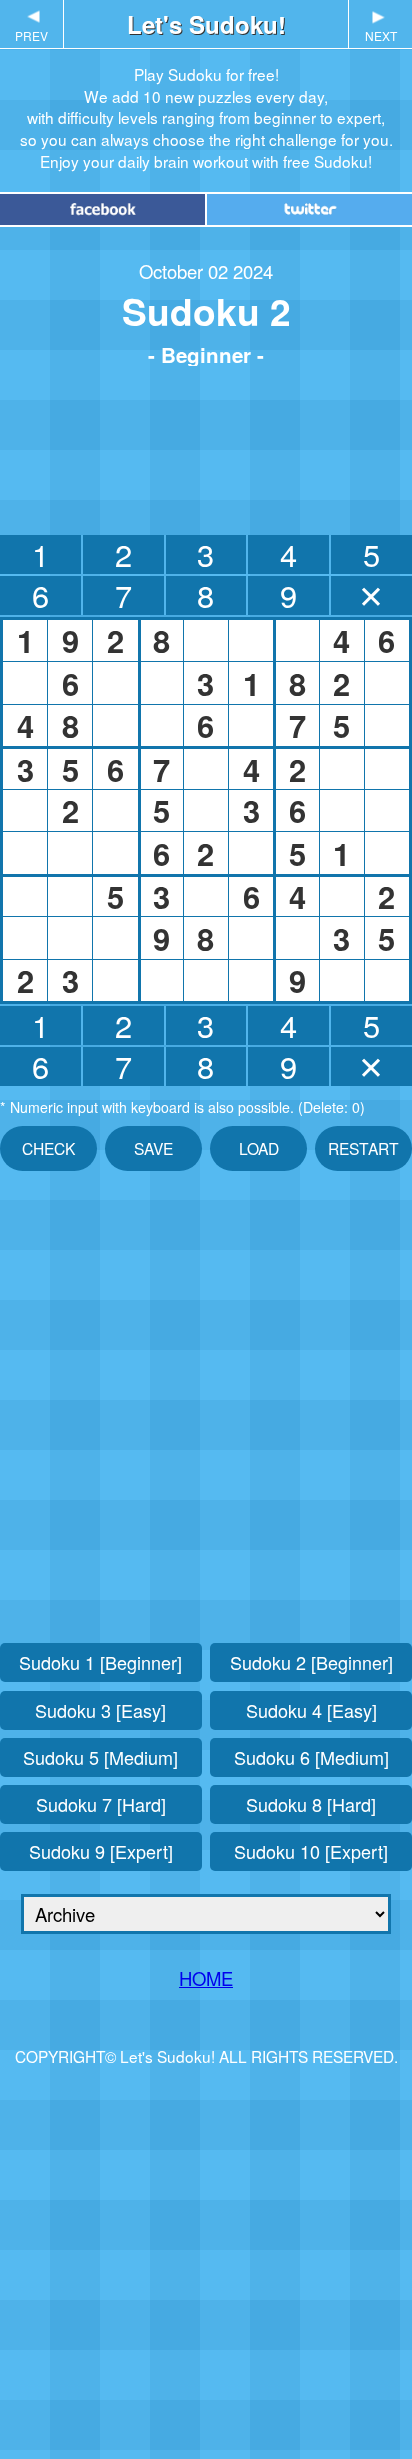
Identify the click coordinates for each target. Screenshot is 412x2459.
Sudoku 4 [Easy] (311, 1710)
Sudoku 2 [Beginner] (311, 1662)
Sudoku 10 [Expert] (311, 1851)
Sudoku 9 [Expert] (101, 1851)
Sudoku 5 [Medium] (100, 1757)
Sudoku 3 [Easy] (100, 1710)
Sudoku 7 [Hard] (101, 1804)
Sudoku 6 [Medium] (311, 1757)
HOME (206, 1978)
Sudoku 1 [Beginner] (100, 1662)
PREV (31, 25)
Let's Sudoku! (206, 24)
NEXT (381, 25)
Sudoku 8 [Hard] (311, 1804)
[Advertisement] (206, 445)
